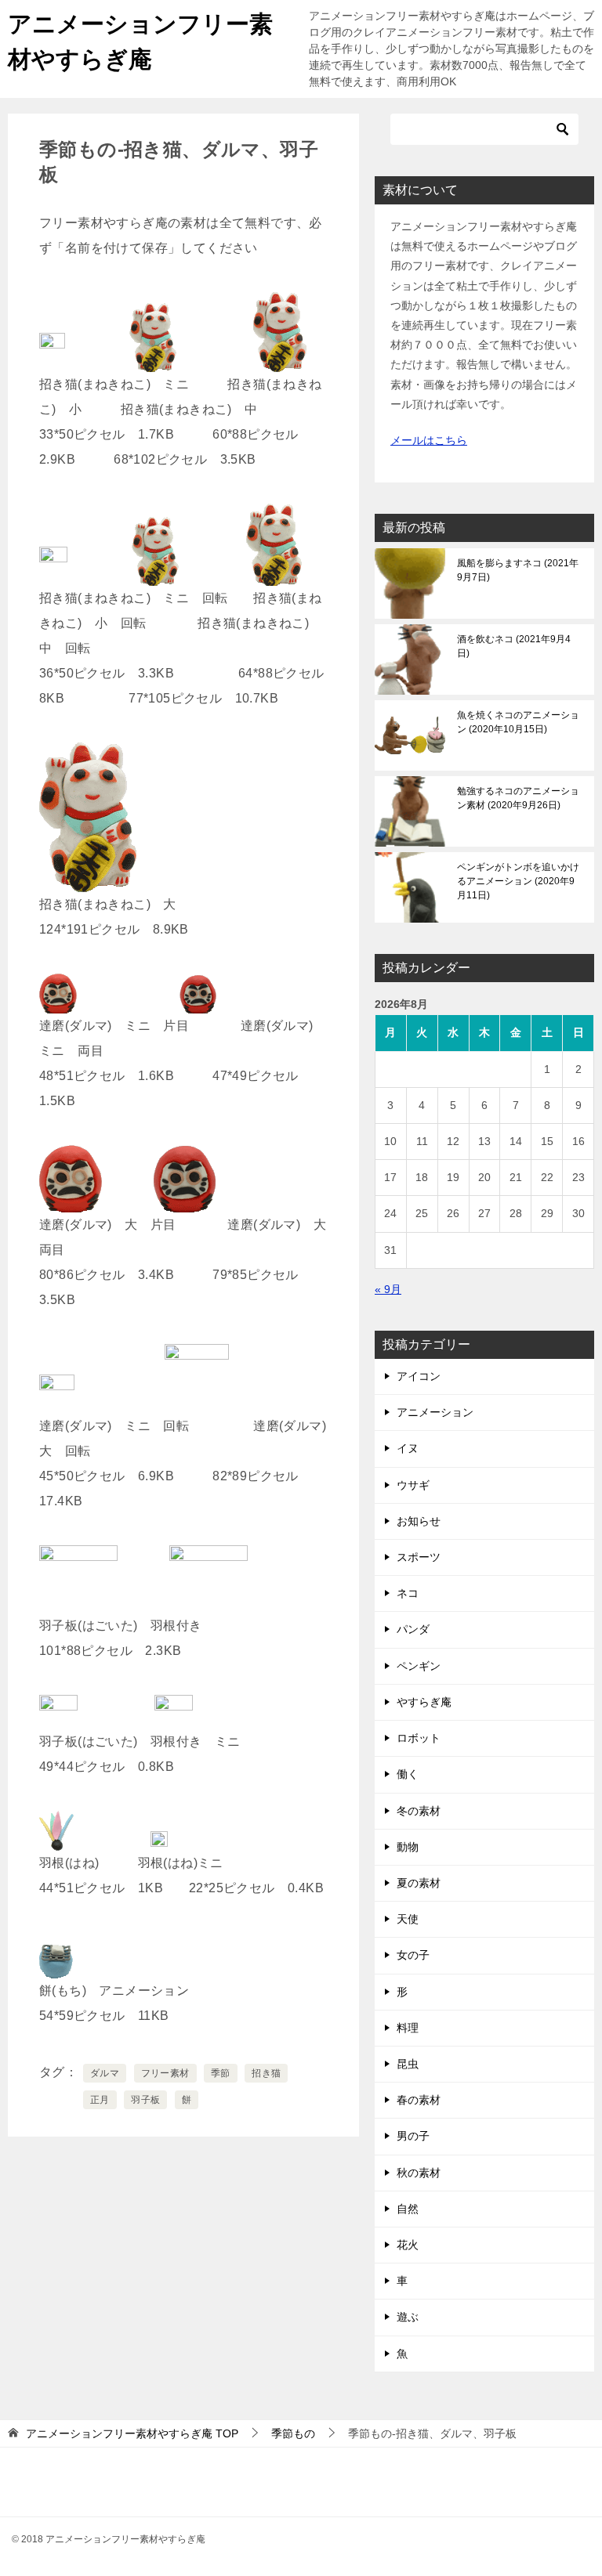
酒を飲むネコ (514, 646)
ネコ (408, 1593)
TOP (132, 2433)
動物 (408, 1847)
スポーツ (419, 1557)
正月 (100, 2100)
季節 (221, 2073)
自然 (408, 2209)
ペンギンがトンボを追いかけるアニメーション (518, 881)
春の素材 (419, 2100)
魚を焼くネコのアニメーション (518, 722)
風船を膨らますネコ (518, 570)
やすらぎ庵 (424, 1702)
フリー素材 (165, 2073)
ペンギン (419, 1666)
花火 (408, 2245)
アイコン (419, 1376)
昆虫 (408, 2064)
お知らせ (419, 1521)
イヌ (408, 1448)
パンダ (413, 1629)
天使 (408, 1919)
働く (408, 1774)
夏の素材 (419, 1883)
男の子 (413, 2136)
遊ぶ (408, 2317)
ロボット (419, 1738)
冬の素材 (419, 1811)
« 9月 (388, 1289)
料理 (408, 2028)
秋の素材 (419, 2173)
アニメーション (435, 1412)
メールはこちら (429, 440)
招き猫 (266, 2073)
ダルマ (105, 2073)
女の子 (413, 1955)
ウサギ (413, 1485)
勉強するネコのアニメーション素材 (518, 798)
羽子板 (145, 2100)
